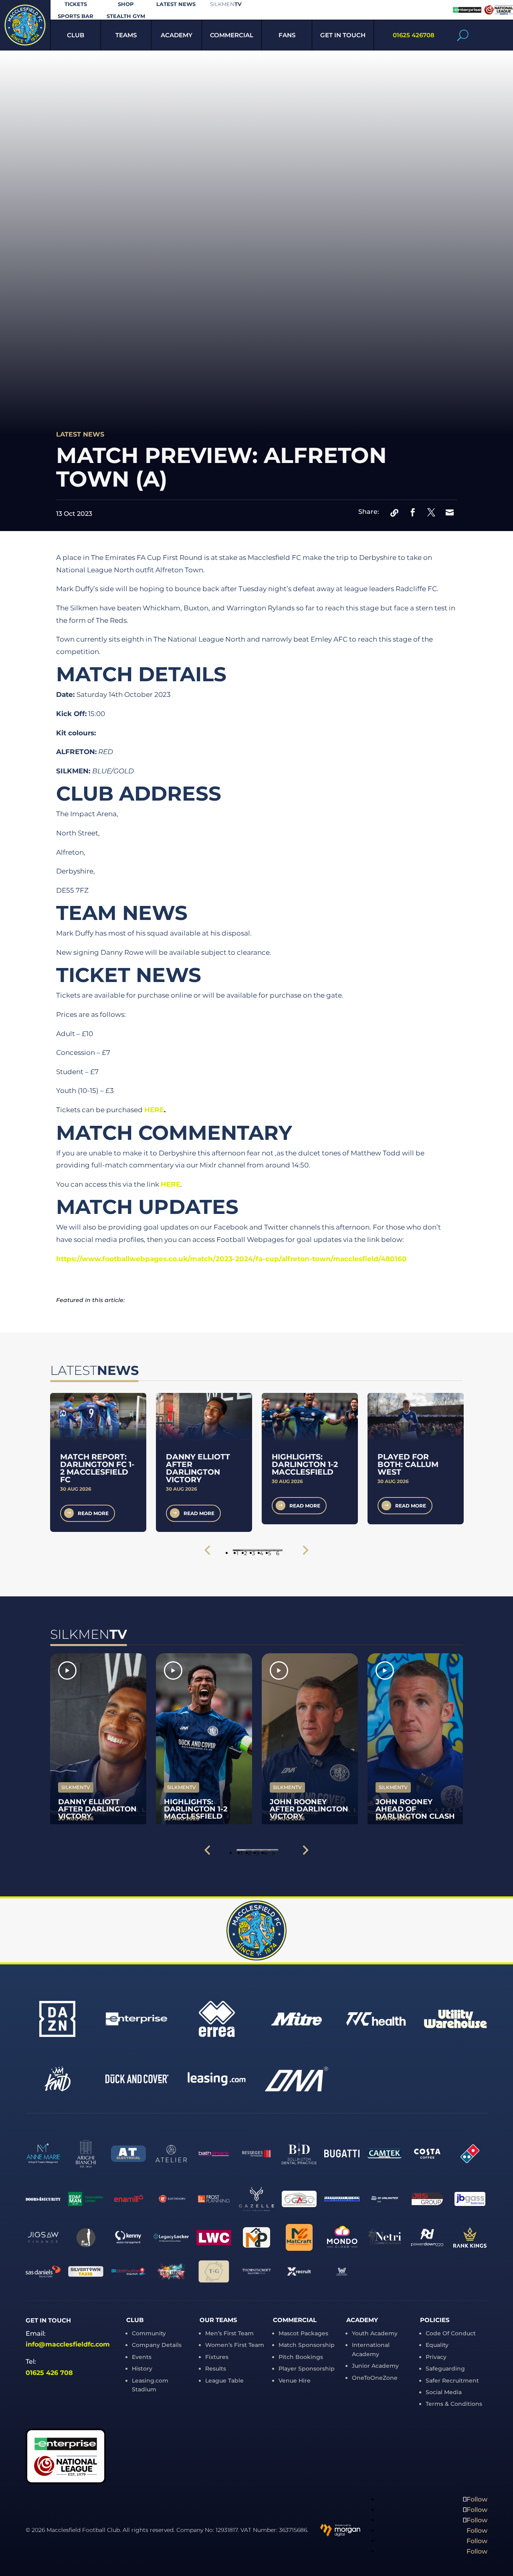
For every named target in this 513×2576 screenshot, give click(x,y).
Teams (126, 35)
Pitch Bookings (301, 2357)
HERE (154, 1110)
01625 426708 (414, 35)
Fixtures (217, 2357)
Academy (177, 35)
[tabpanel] (98, 1462)
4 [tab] (262, 1551)
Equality (437, 2345)
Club (76, 35)
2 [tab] (245, 1551)
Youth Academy (375, 2333)
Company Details (157, 2345)
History (142, 2369)
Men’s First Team (229, 2333)
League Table (224, 2381)
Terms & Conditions (454, 2404)
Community (149, 2333)
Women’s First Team (235, 2345)
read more (93, 1513)
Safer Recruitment (452, 2381)
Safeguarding (445, 2369)
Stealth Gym (126, 16)
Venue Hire (295, 2381)
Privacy (436, 2357)
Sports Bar (76, 16)
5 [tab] (270, 1551)
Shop (126, 4)
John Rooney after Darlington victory (309, 1809)
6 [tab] (278, 1551)
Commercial (232, 35)
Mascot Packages (303, 2333)
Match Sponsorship (307, 2345)
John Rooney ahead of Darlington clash (415, 1809)
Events (142, 2357)
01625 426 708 (49, 2373)
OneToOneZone (375, 2378)
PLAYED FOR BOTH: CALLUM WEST (408, 1464)
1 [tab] (237, 1551)
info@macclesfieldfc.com (68, 2344)
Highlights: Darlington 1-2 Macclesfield (305, 1464)
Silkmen (226, 4)
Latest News (176, 4)
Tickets (76, 4)
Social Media (444, 2392)
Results (216, 2369)
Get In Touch (343, 35)
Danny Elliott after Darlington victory (198, 1468)
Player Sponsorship (307, 2369)
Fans (287, 35)
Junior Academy (375, 2366)
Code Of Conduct (451, 2333)
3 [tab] (253, 1551)
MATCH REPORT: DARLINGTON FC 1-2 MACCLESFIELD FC (97, 1468)
